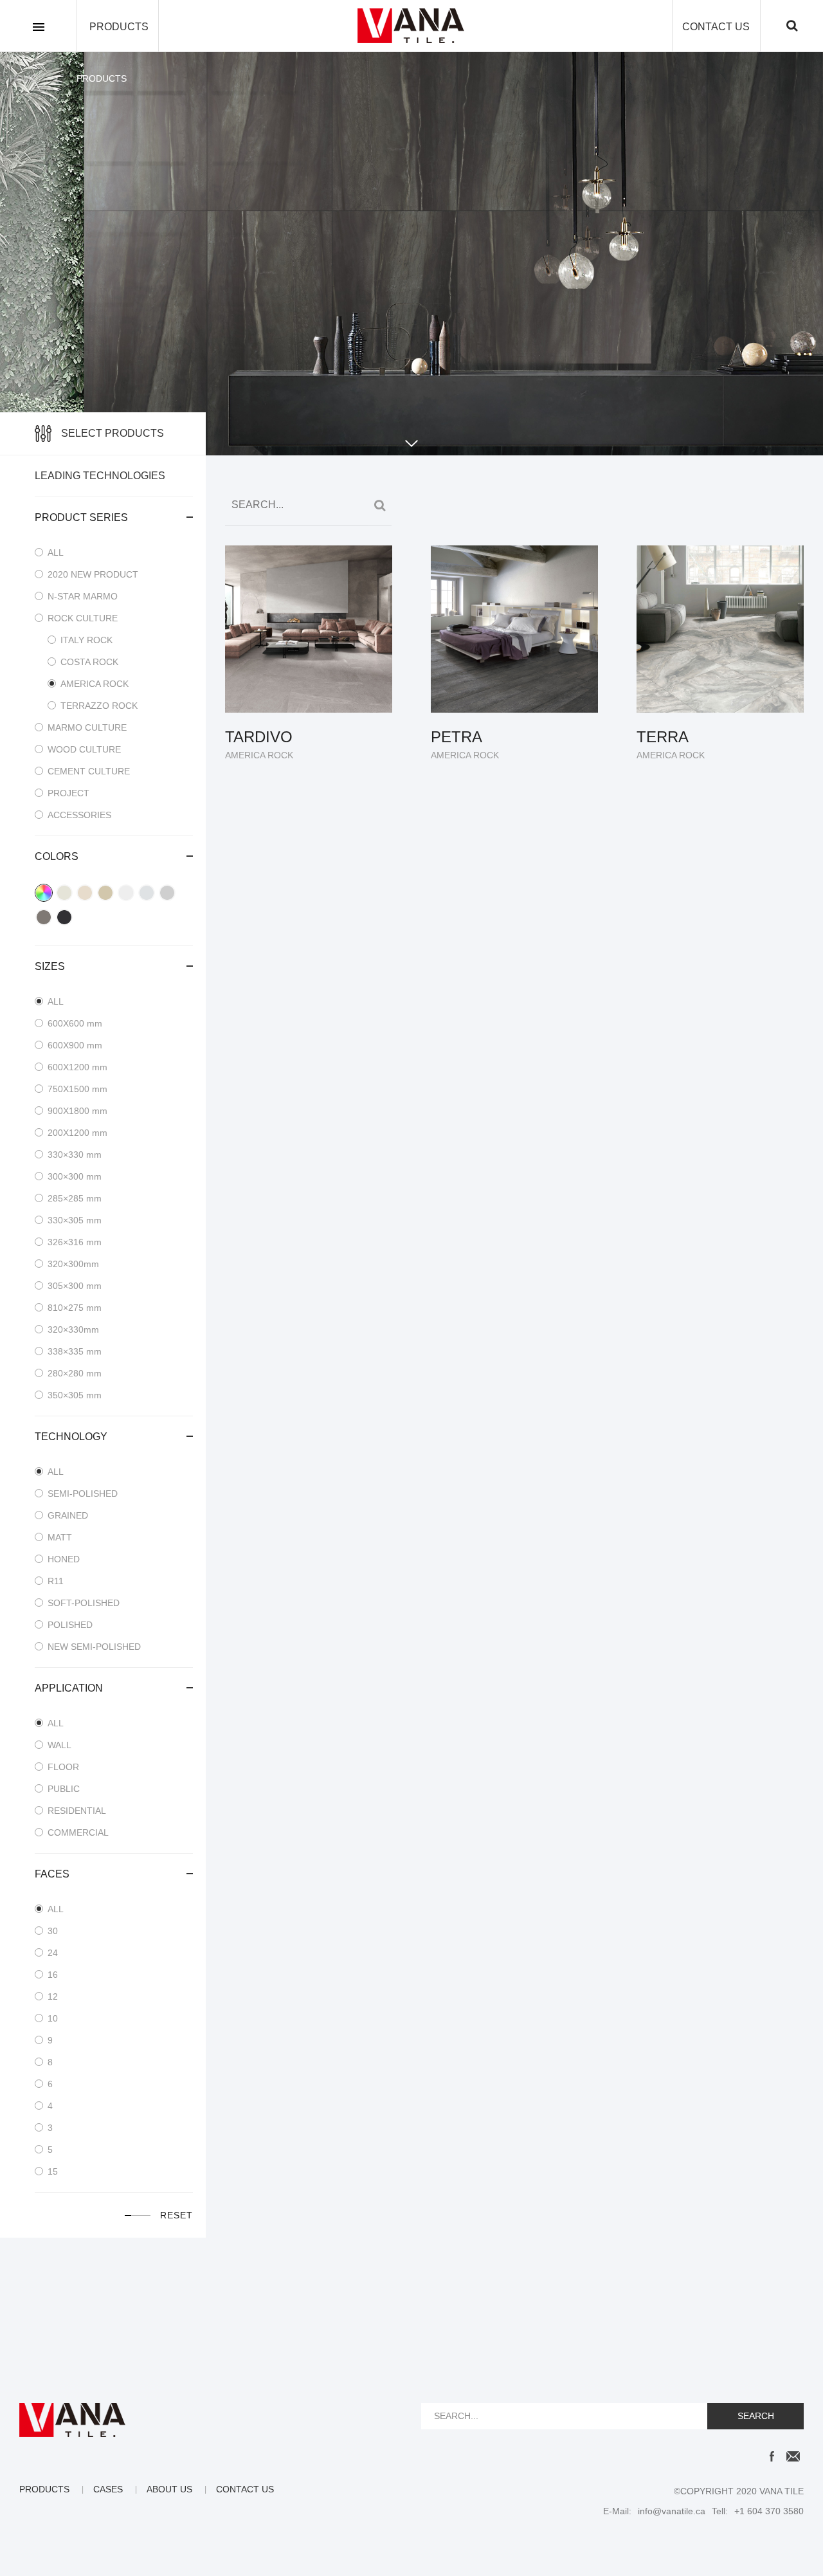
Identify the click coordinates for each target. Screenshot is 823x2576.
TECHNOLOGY (71, 1437)
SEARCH (756, 2416)
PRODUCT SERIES (81, 517)
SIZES (50, 966)
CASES (108, 2489)
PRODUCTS (119, 27)
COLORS (57, 856)
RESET (176, 2215)
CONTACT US (716, 27)
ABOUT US (169, 2489)
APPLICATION (69, 1688)
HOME (23, 78)
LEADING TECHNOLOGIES (100, 476)
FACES (52, 1874)
